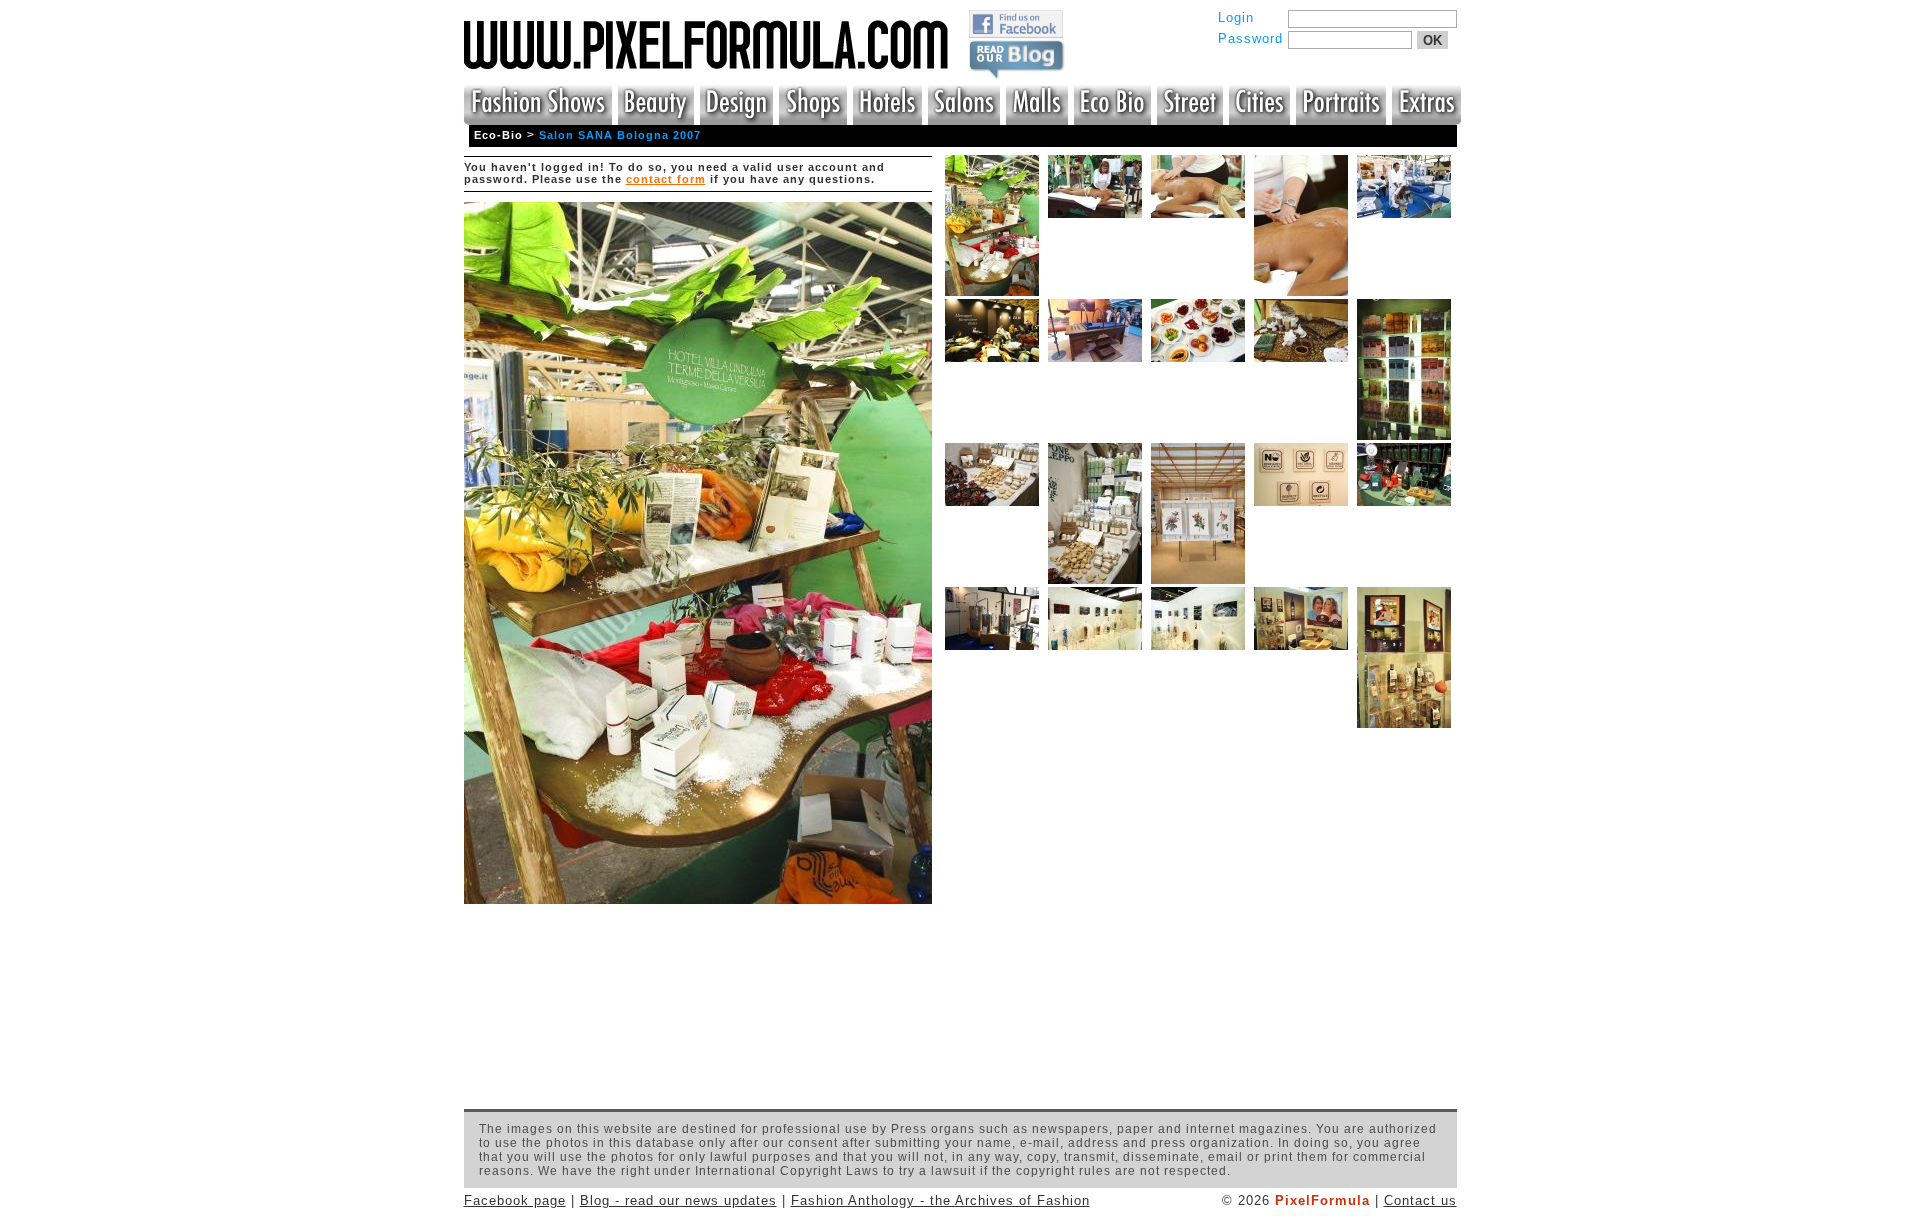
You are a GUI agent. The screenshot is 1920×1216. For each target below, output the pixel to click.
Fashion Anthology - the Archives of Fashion (940, 1200)
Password (1250, 38)
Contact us (1420, 1200)
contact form (666, 179)
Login (1236, 17)
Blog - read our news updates (678, 1200)
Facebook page (515, 1200)
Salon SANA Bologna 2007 (620, 135)
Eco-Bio (498, 135)
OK (1432, 40)
